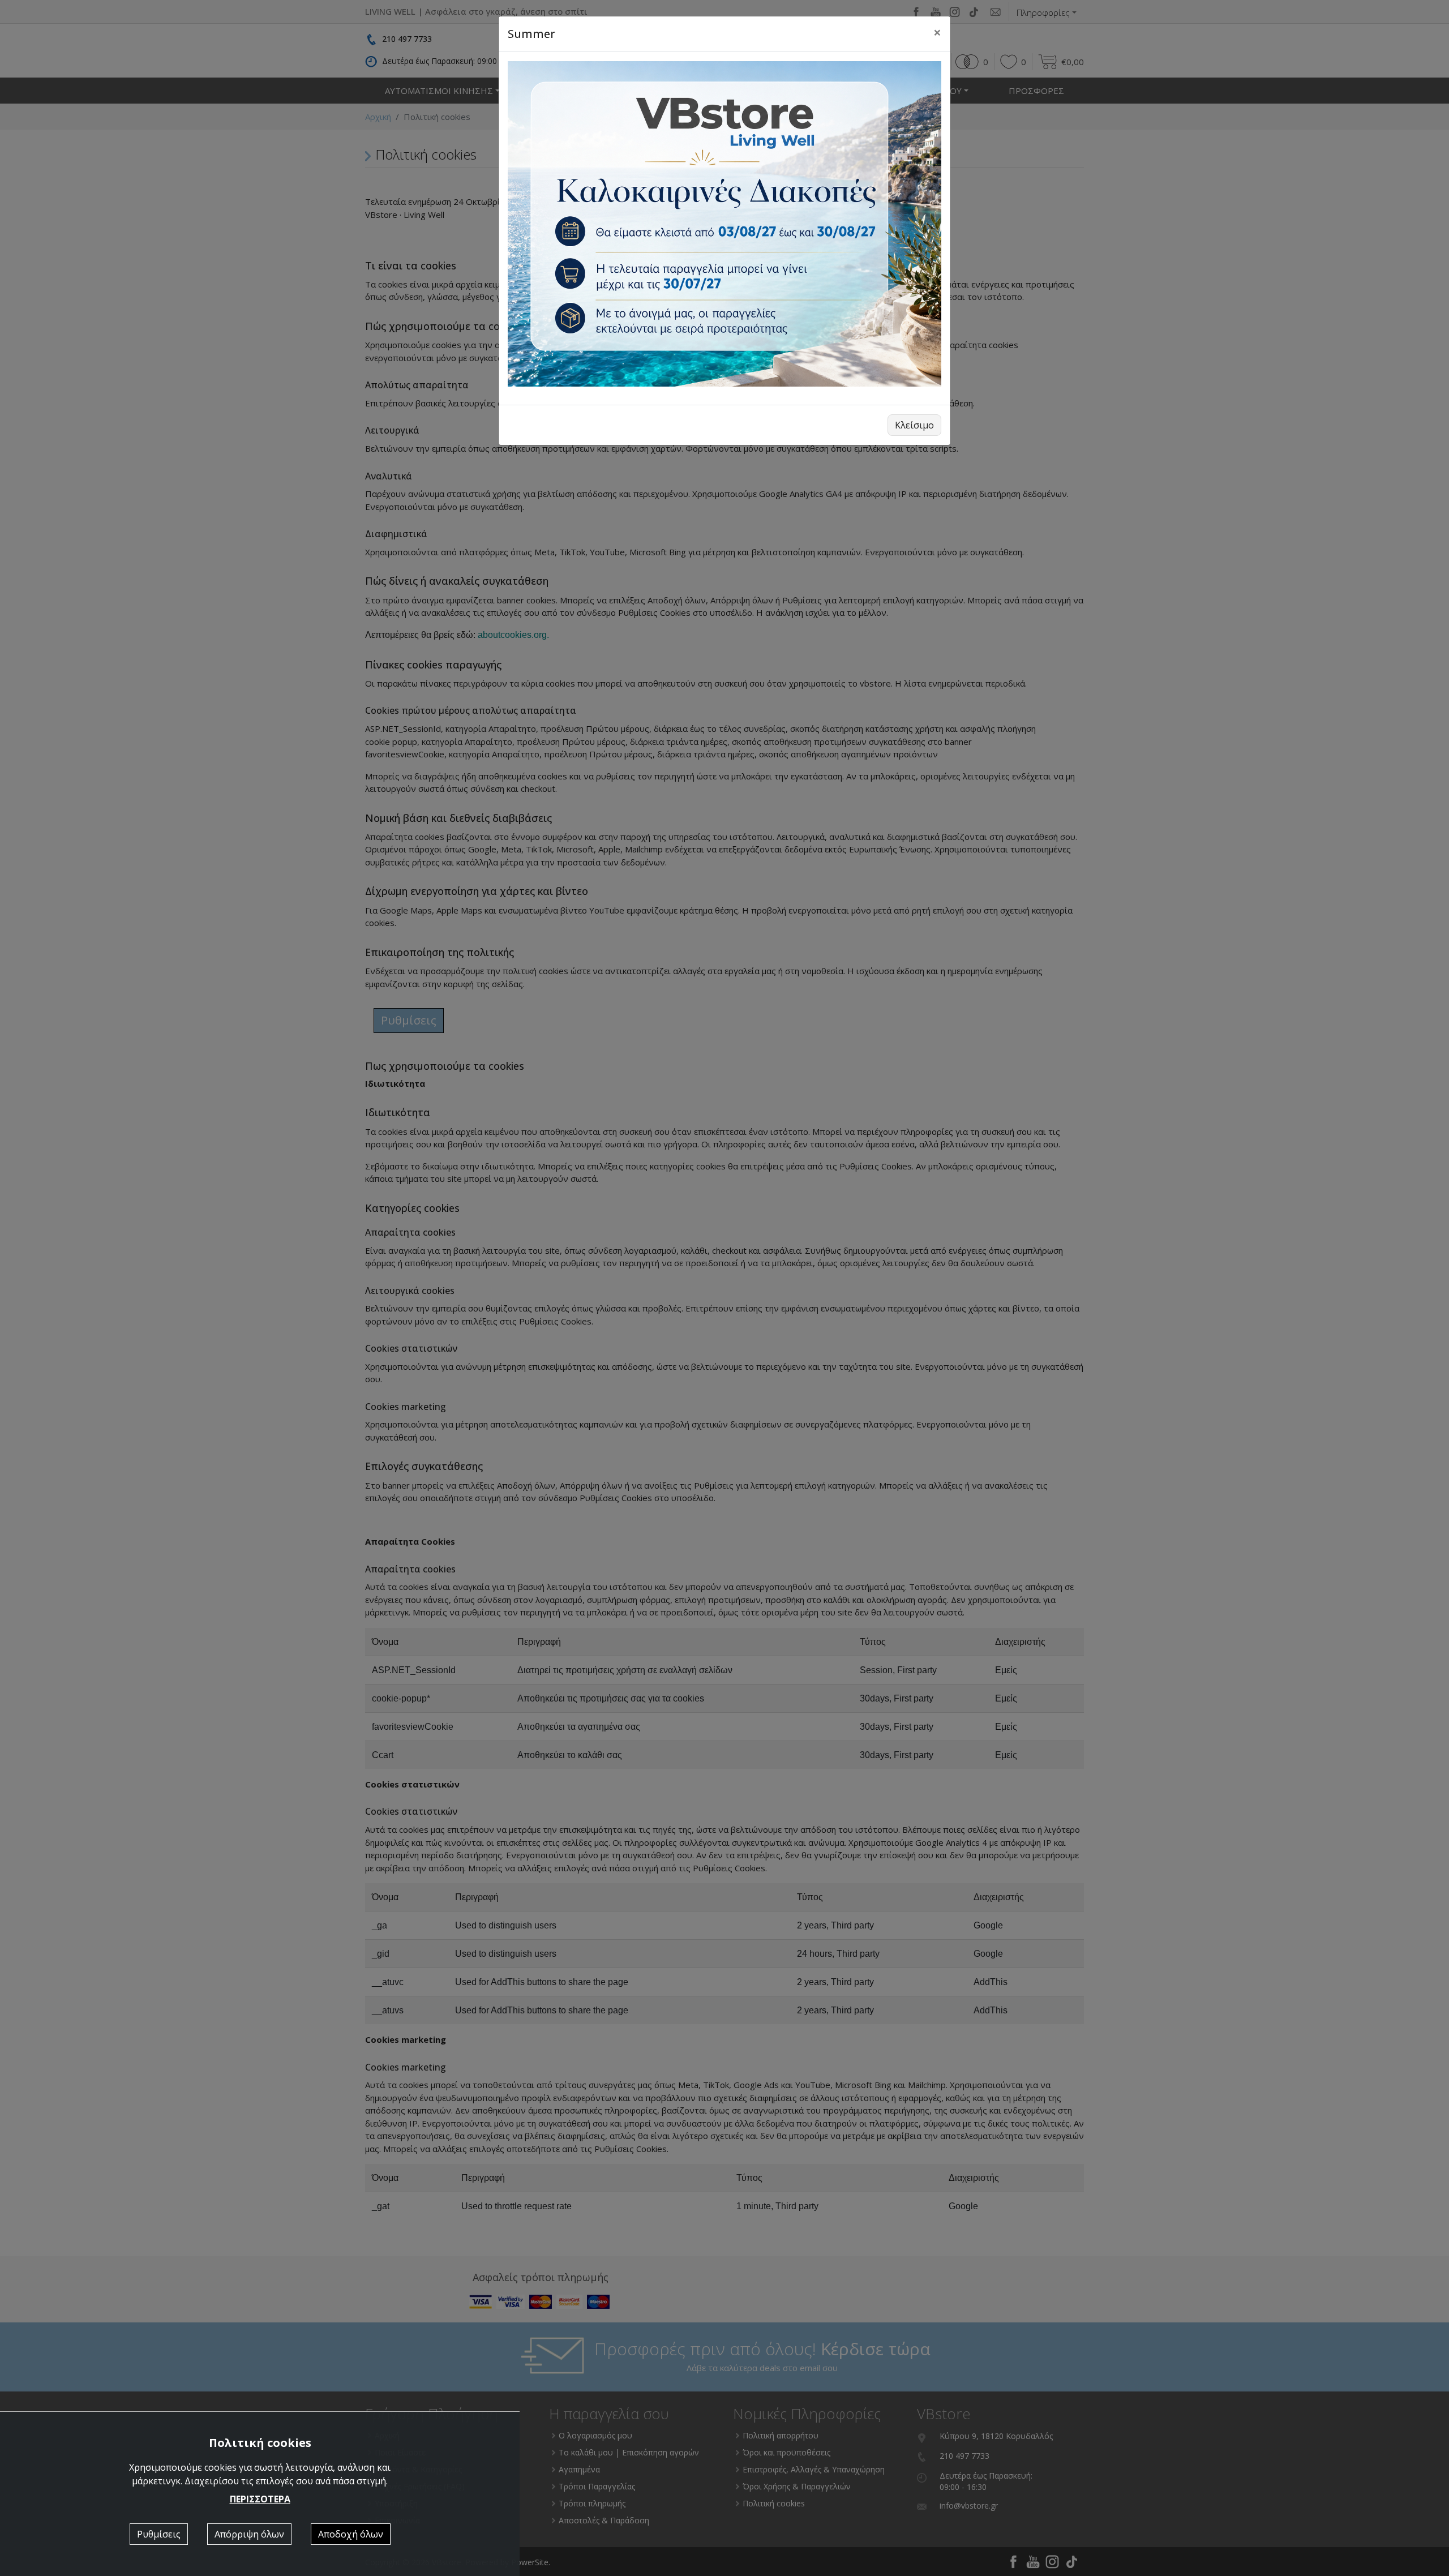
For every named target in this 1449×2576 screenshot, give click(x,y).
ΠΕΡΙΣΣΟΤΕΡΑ (260, 2499)
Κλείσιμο (914, 425)
